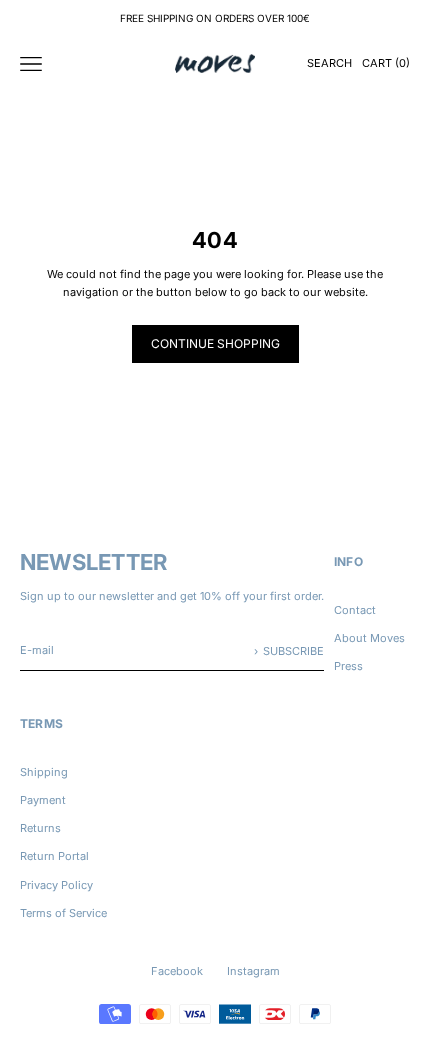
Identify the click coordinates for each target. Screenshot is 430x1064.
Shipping (44, 772)
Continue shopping (215, 343)
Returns (40, 828)
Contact (355, 610)
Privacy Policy (56, 885)
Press (348, 666)
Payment (43, 800)
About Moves (369, 638)
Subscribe (293, 651)
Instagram (253, 971)
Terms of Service (63, 913)
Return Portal (54, 856)
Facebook (177, 971)
